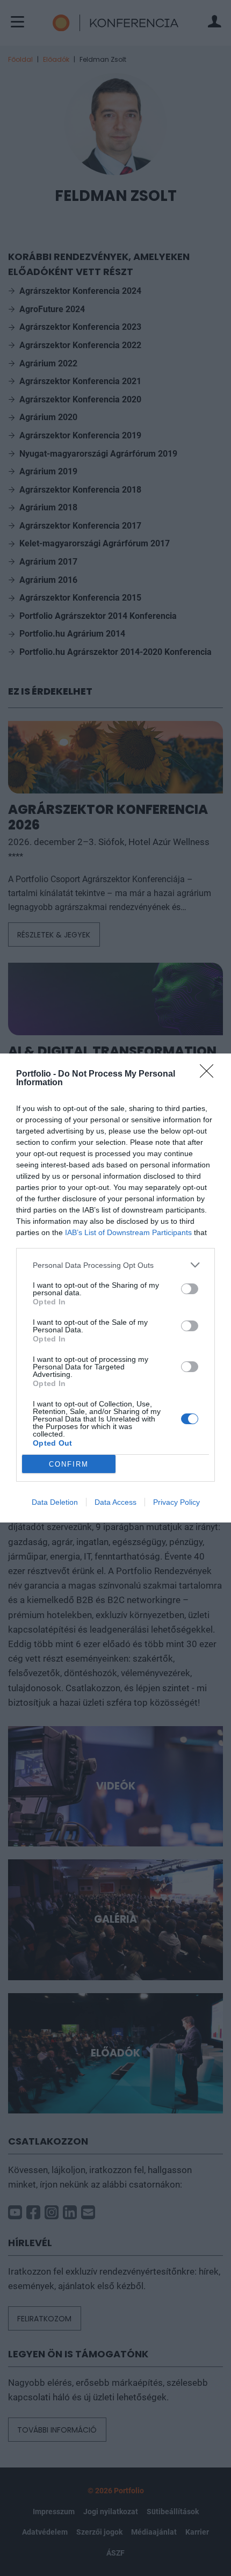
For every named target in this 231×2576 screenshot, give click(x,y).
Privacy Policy (176, 1502)
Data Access (115, 1502)
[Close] (210, 1074)
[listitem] (115, 1265)
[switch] (190, 1289)
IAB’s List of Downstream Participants (128, 1232)
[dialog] (115, 1288)
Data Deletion (55, 1502)
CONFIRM (69, 1464)
